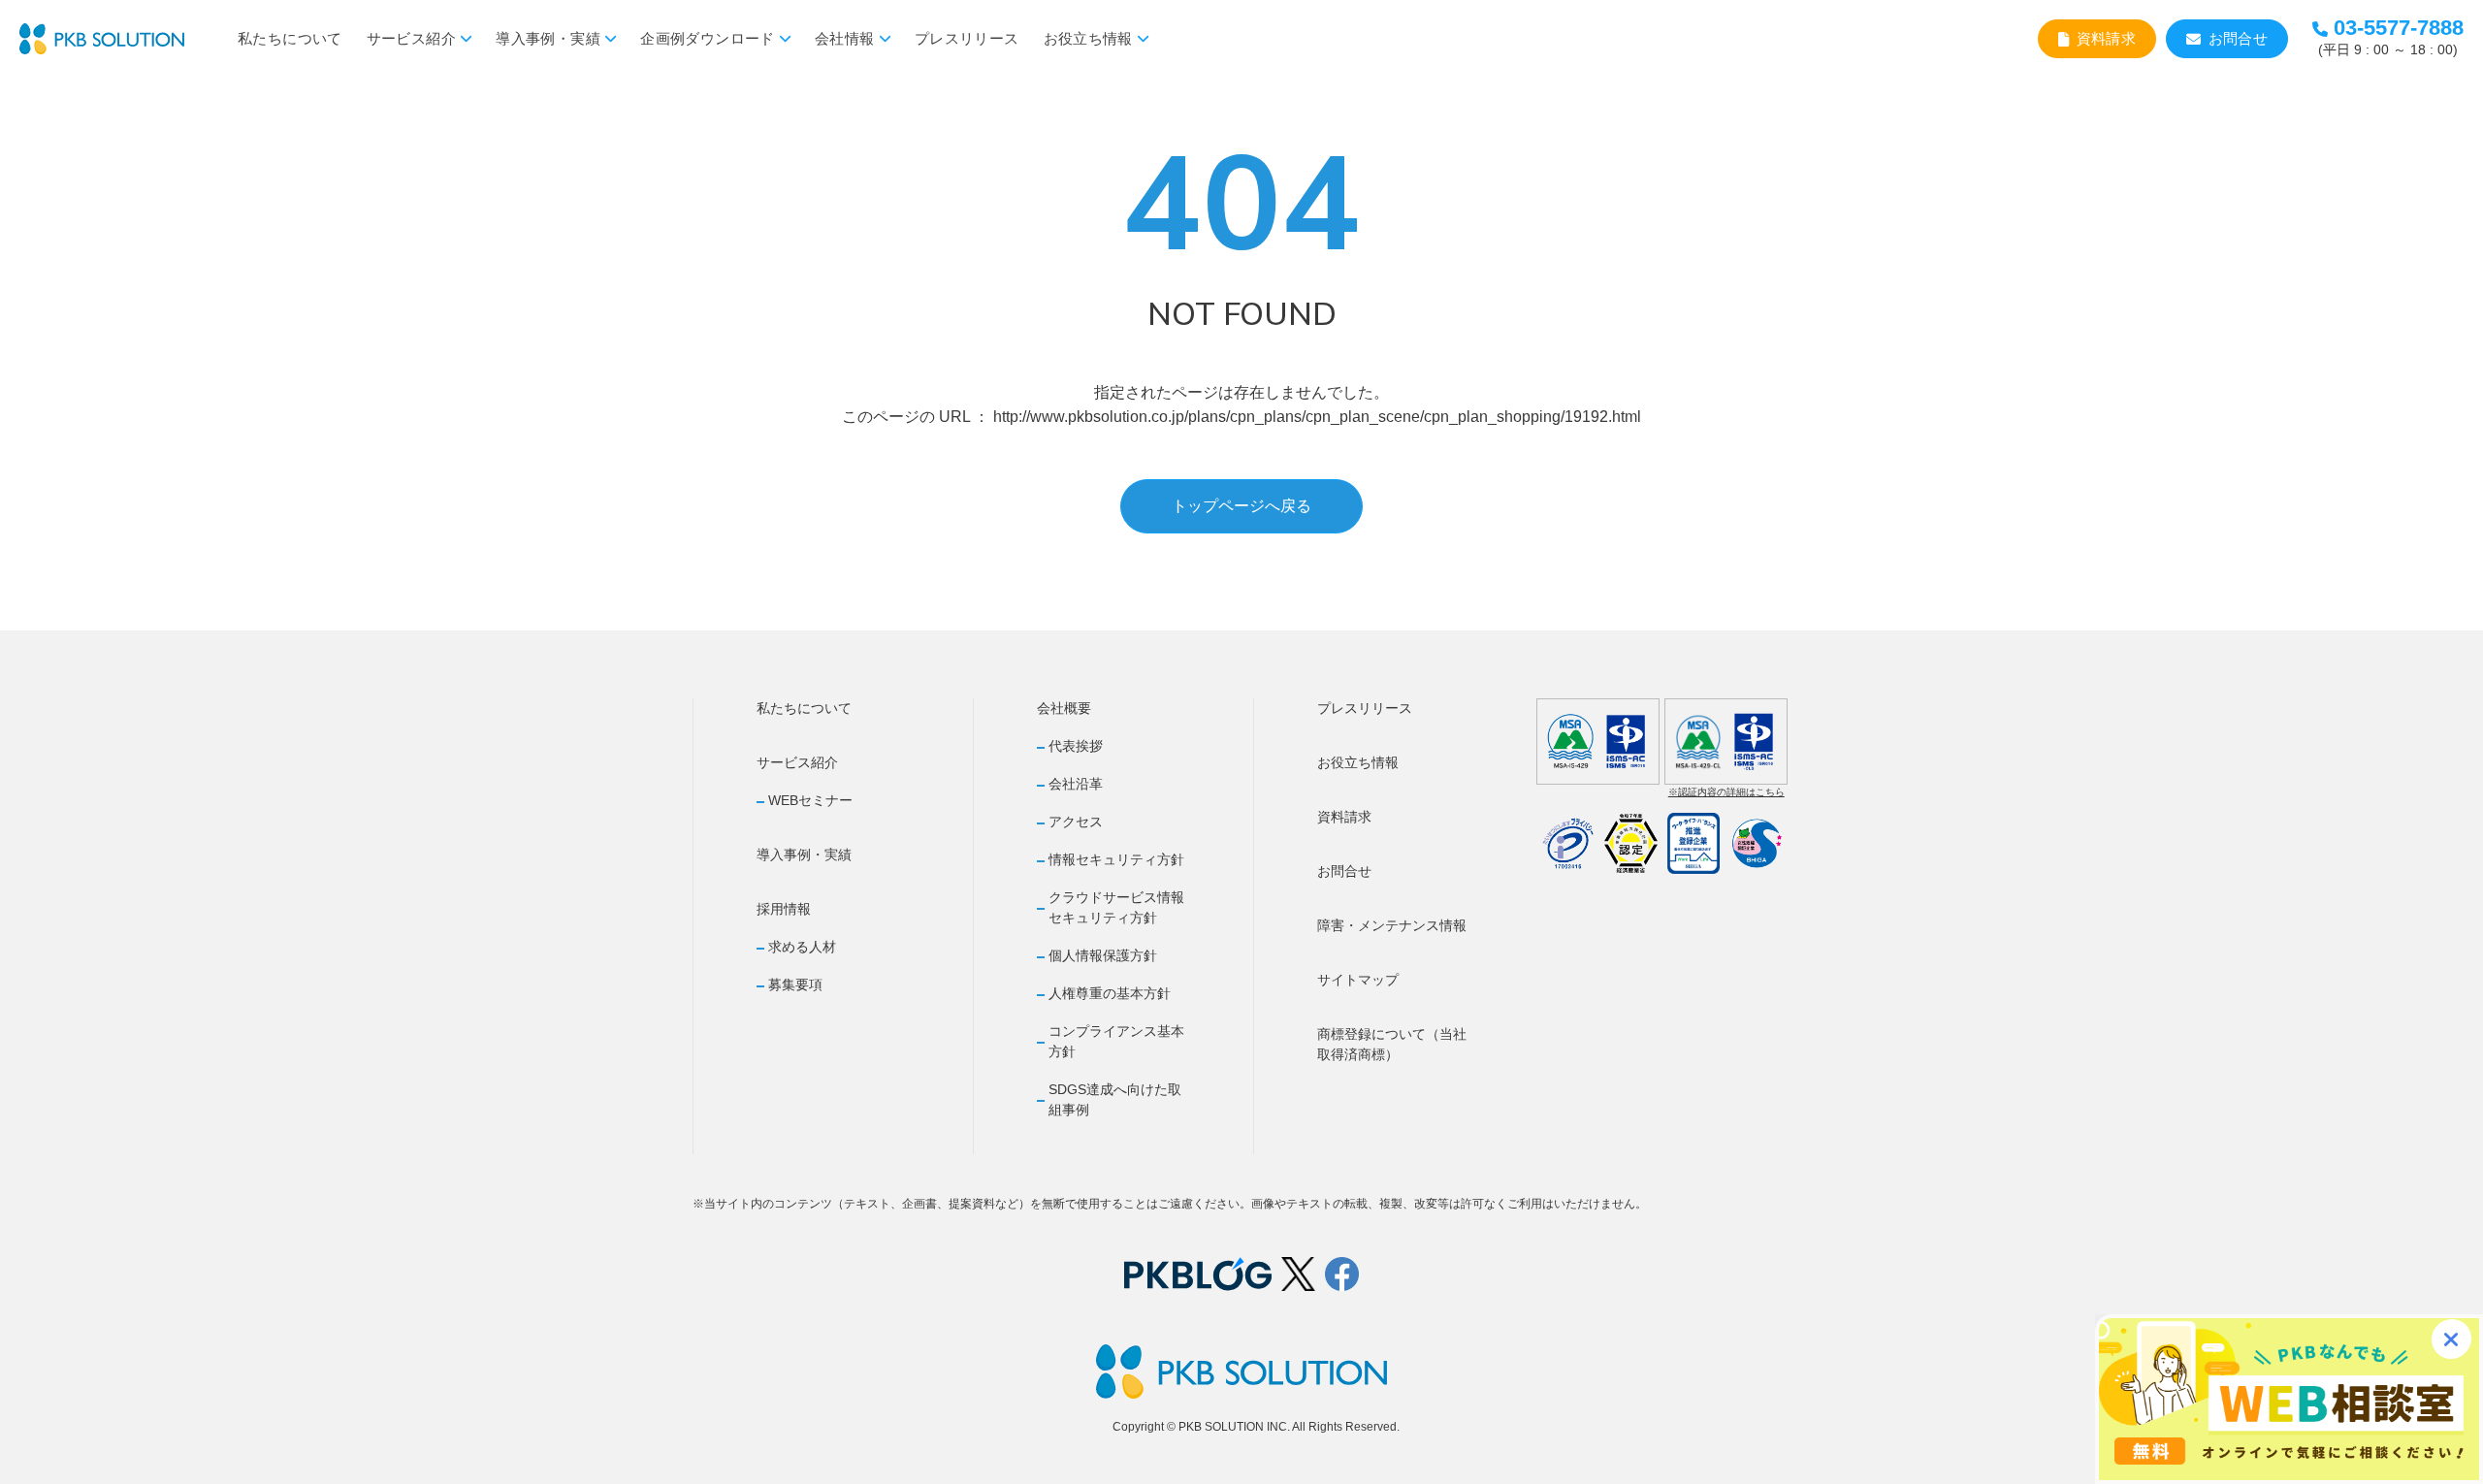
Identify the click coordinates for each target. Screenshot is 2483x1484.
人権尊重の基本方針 (1110, 993)
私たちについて (290, 38)
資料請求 (2107, 38)
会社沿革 (1076, 784)
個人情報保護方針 (1103, 955)
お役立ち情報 (1088, 38)
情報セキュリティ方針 (1116, 859)
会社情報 (845, 38)
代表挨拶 (1076, 746)
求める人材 (802, 947)
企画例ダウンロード (707, 38)
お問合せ (2239, 38)
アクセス (1076, 822)
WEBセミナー (810, 800)
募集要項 (795, 984)
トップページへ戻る (1241, 506)
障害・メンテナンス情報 (1392, 925)
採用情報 (784, 909)
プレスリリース (967, 38)
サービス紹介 (411, 38)
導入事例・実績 (548, 38)
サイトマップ (1358, 980)
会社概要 (1064, 708)
